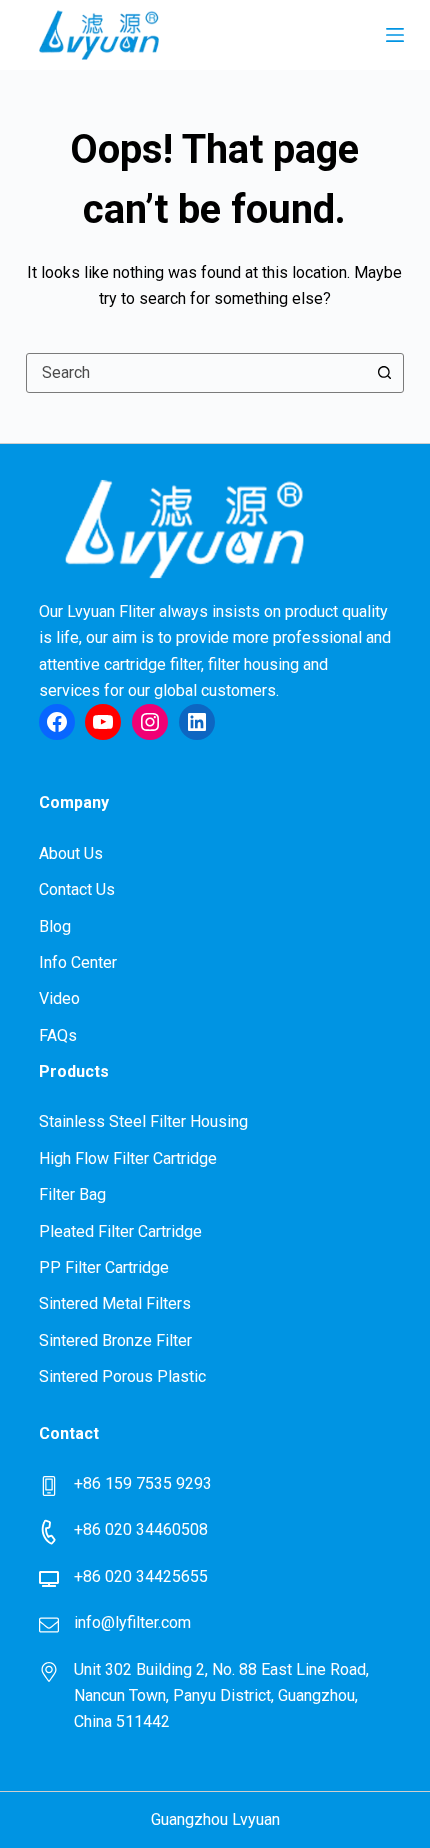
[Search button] (384, 373)
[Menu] (395, 35)
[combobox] (196, 373)
